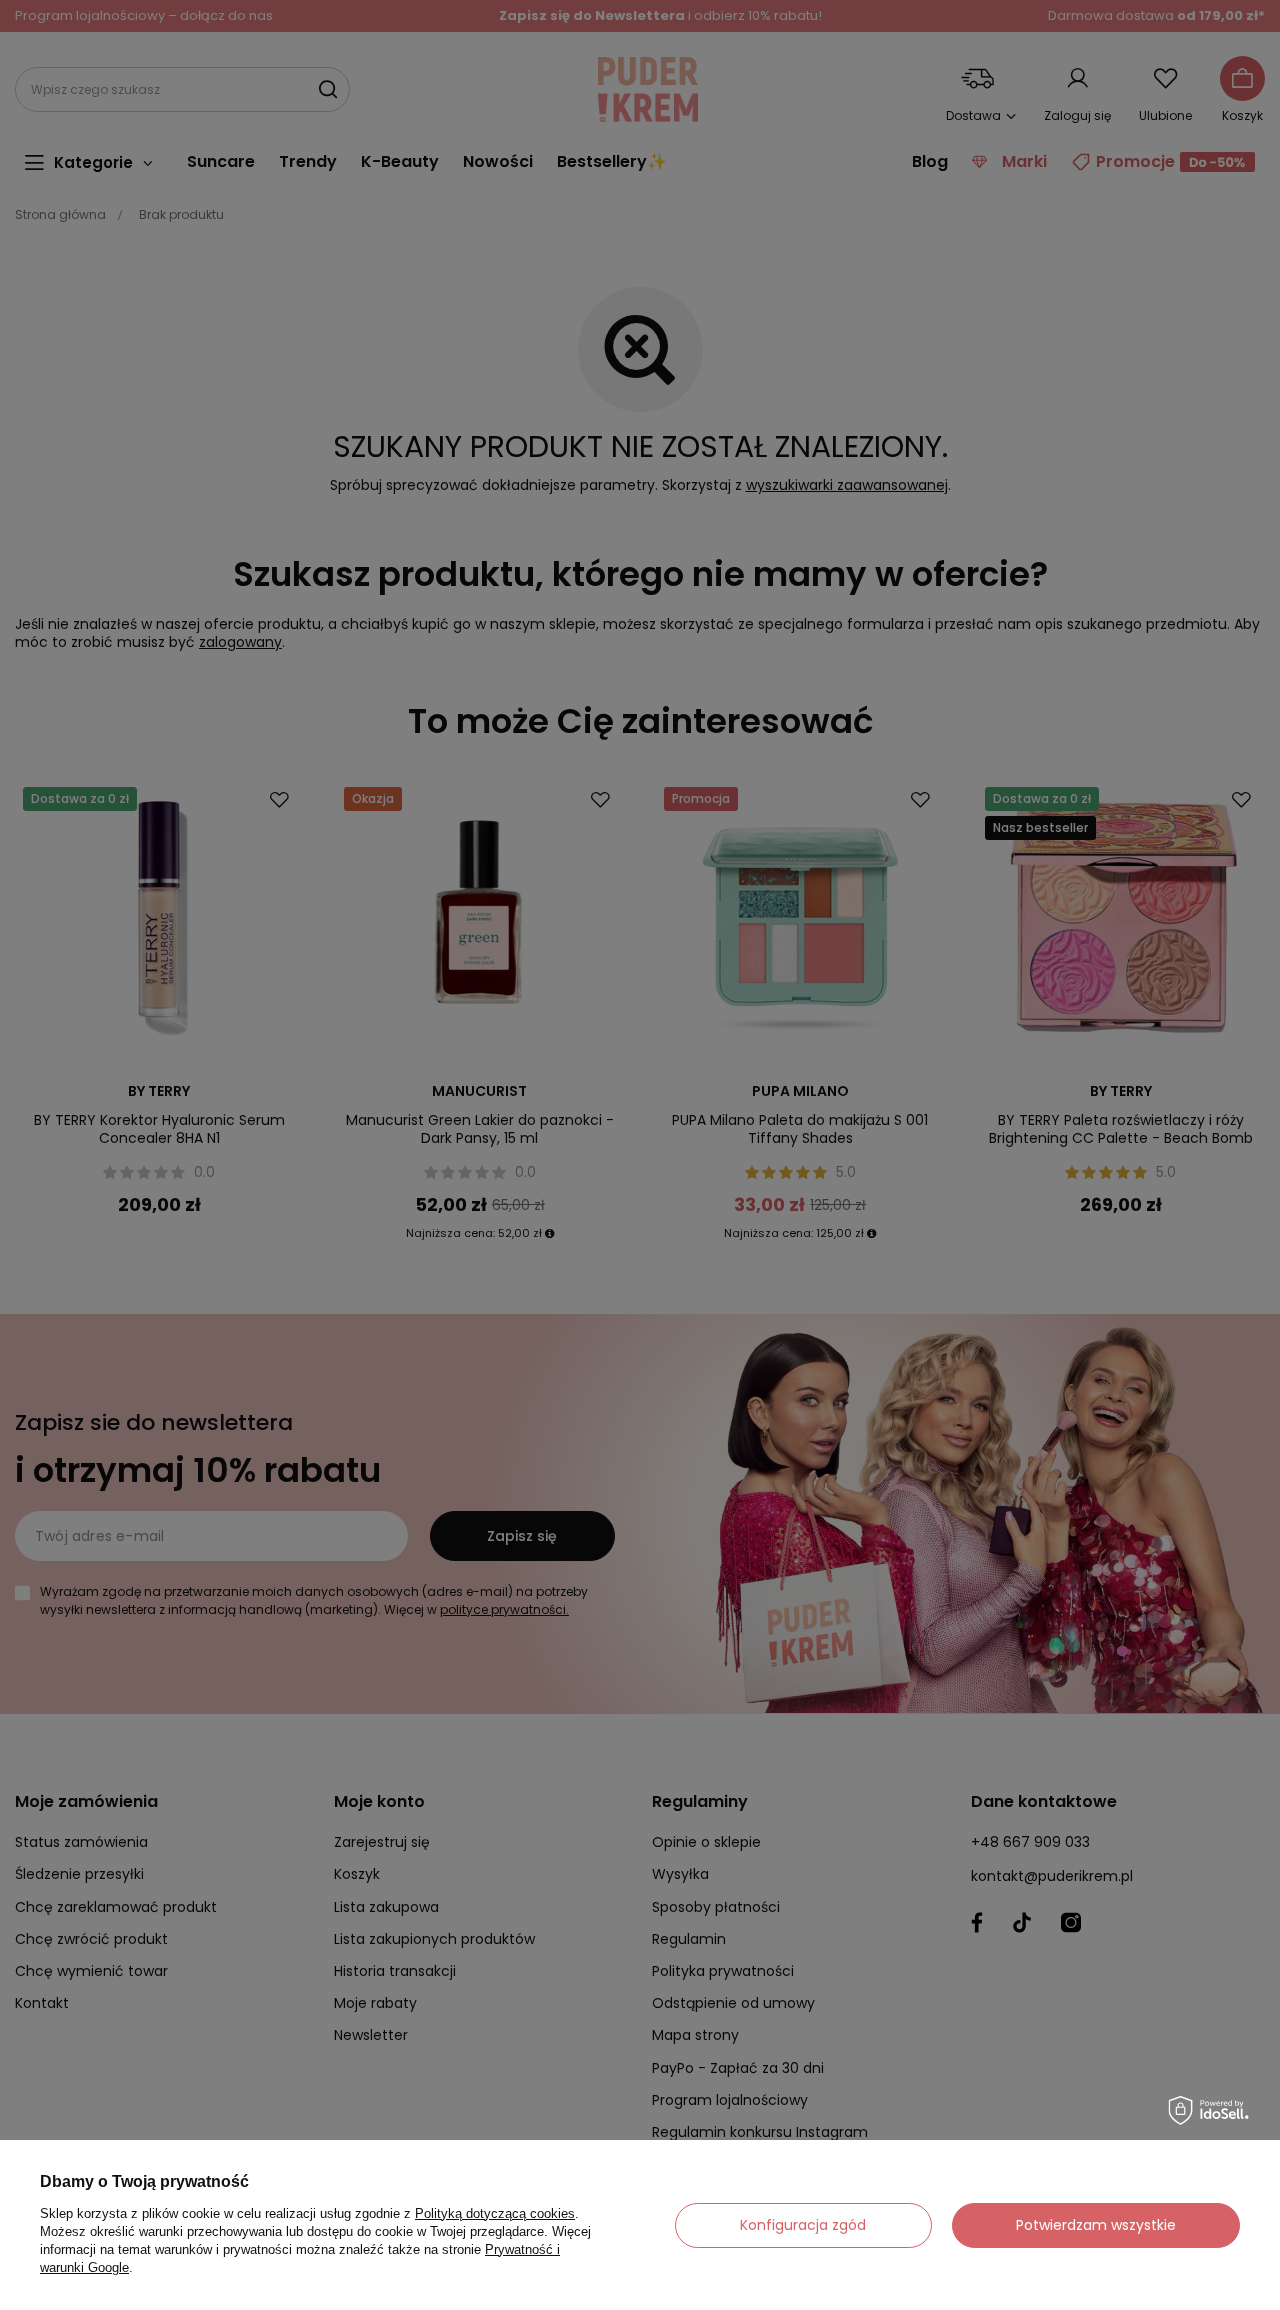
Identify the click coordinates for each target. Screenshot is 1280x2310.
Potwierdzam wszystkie (1096, 2225)
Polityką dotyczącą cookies (495, 2213)
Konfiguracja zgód (803, 2225)
